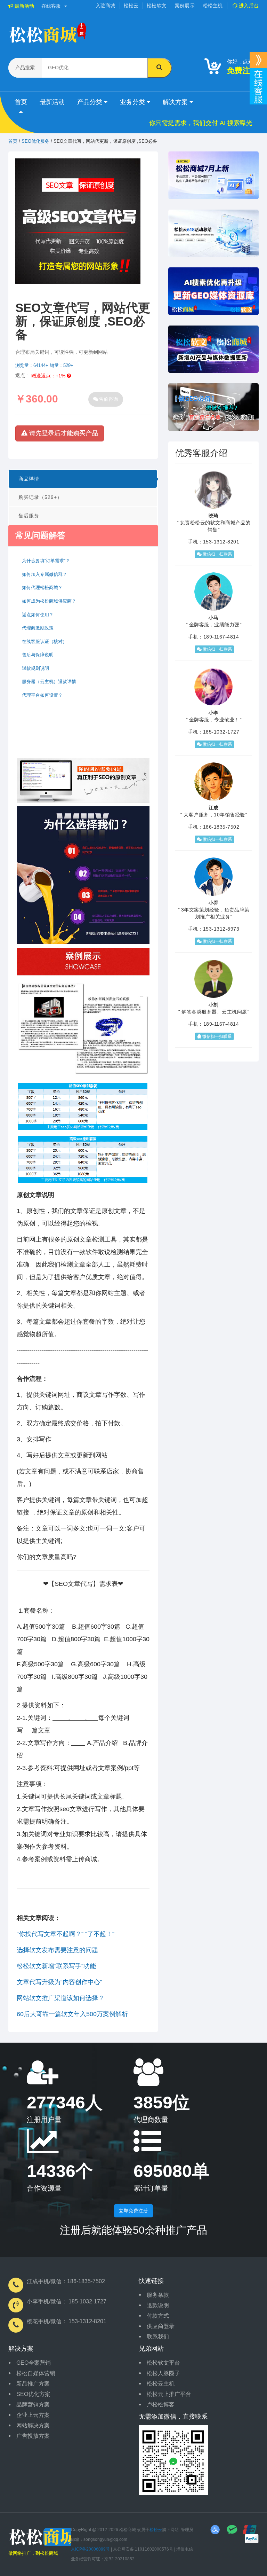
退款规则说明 (35, 668)
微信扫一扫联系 (217, 554)
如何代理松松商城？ (42, 588)
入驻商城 (106, 6)
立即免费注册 (133, 2211)
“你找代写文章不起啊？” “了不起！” (66, 1934)
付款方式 (158, 2316)
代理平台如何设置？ (42, 695)
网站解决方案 (33, 2425)
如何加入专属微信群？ (44, 574)
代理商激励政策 (38, 628)
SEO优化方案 (33, 2394)
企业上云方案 (33, 2415)
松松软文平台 (163, 2363)
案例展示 (185, 6)
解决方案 (176, 102)
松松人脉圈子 (163, 2373)
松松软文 (157, 6)
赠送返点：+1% (49, 376)
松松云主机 (161, 2384)
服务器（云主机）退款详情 (49, 682)
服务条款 (158, 2295)
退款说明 (158, 2305)
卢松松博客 (161, 2405)
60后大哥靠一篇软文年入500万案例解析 (72, 2014)
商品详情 (29, 479)
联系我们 (158, 2337)
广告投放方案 (33, 2436)
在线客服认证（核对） (44, 641)
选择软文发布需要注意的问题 (57, 1950)
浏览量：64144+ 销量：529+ (44, 365)
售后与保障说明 (38, 655)
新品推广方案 (33, 2384)
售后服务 (29, 516)
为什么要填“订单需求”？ (46, 561)
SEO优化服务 (35, 141)
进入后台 (248, 6)
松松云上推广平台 (169, 2394)
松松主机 (213, 6)
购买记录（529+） (40, 497)
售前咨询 (108, 399)
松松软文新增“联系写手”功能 (56, 1966)
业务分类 (133, 102)
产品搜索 (25, 68)
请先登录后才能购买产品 (63, 433)
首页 (21, 102)
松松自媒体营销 (36, 2373)
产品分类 (91, 102)
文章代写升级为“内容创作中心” (59, 1982)
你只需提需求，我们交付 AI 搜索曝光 (201, 123)
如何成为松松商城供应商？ (49, 601)
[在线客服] (258, 60)
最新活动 (24, 6)
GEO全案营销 (34, 2363)
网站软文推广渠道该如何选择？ (60, 1998)
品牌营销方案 (33, 2405)
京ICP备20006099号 (90, 2549)
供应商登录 (161, 2326)
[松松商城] (47, 2537)
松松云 (131, 6)
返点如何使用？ (38, 615)
